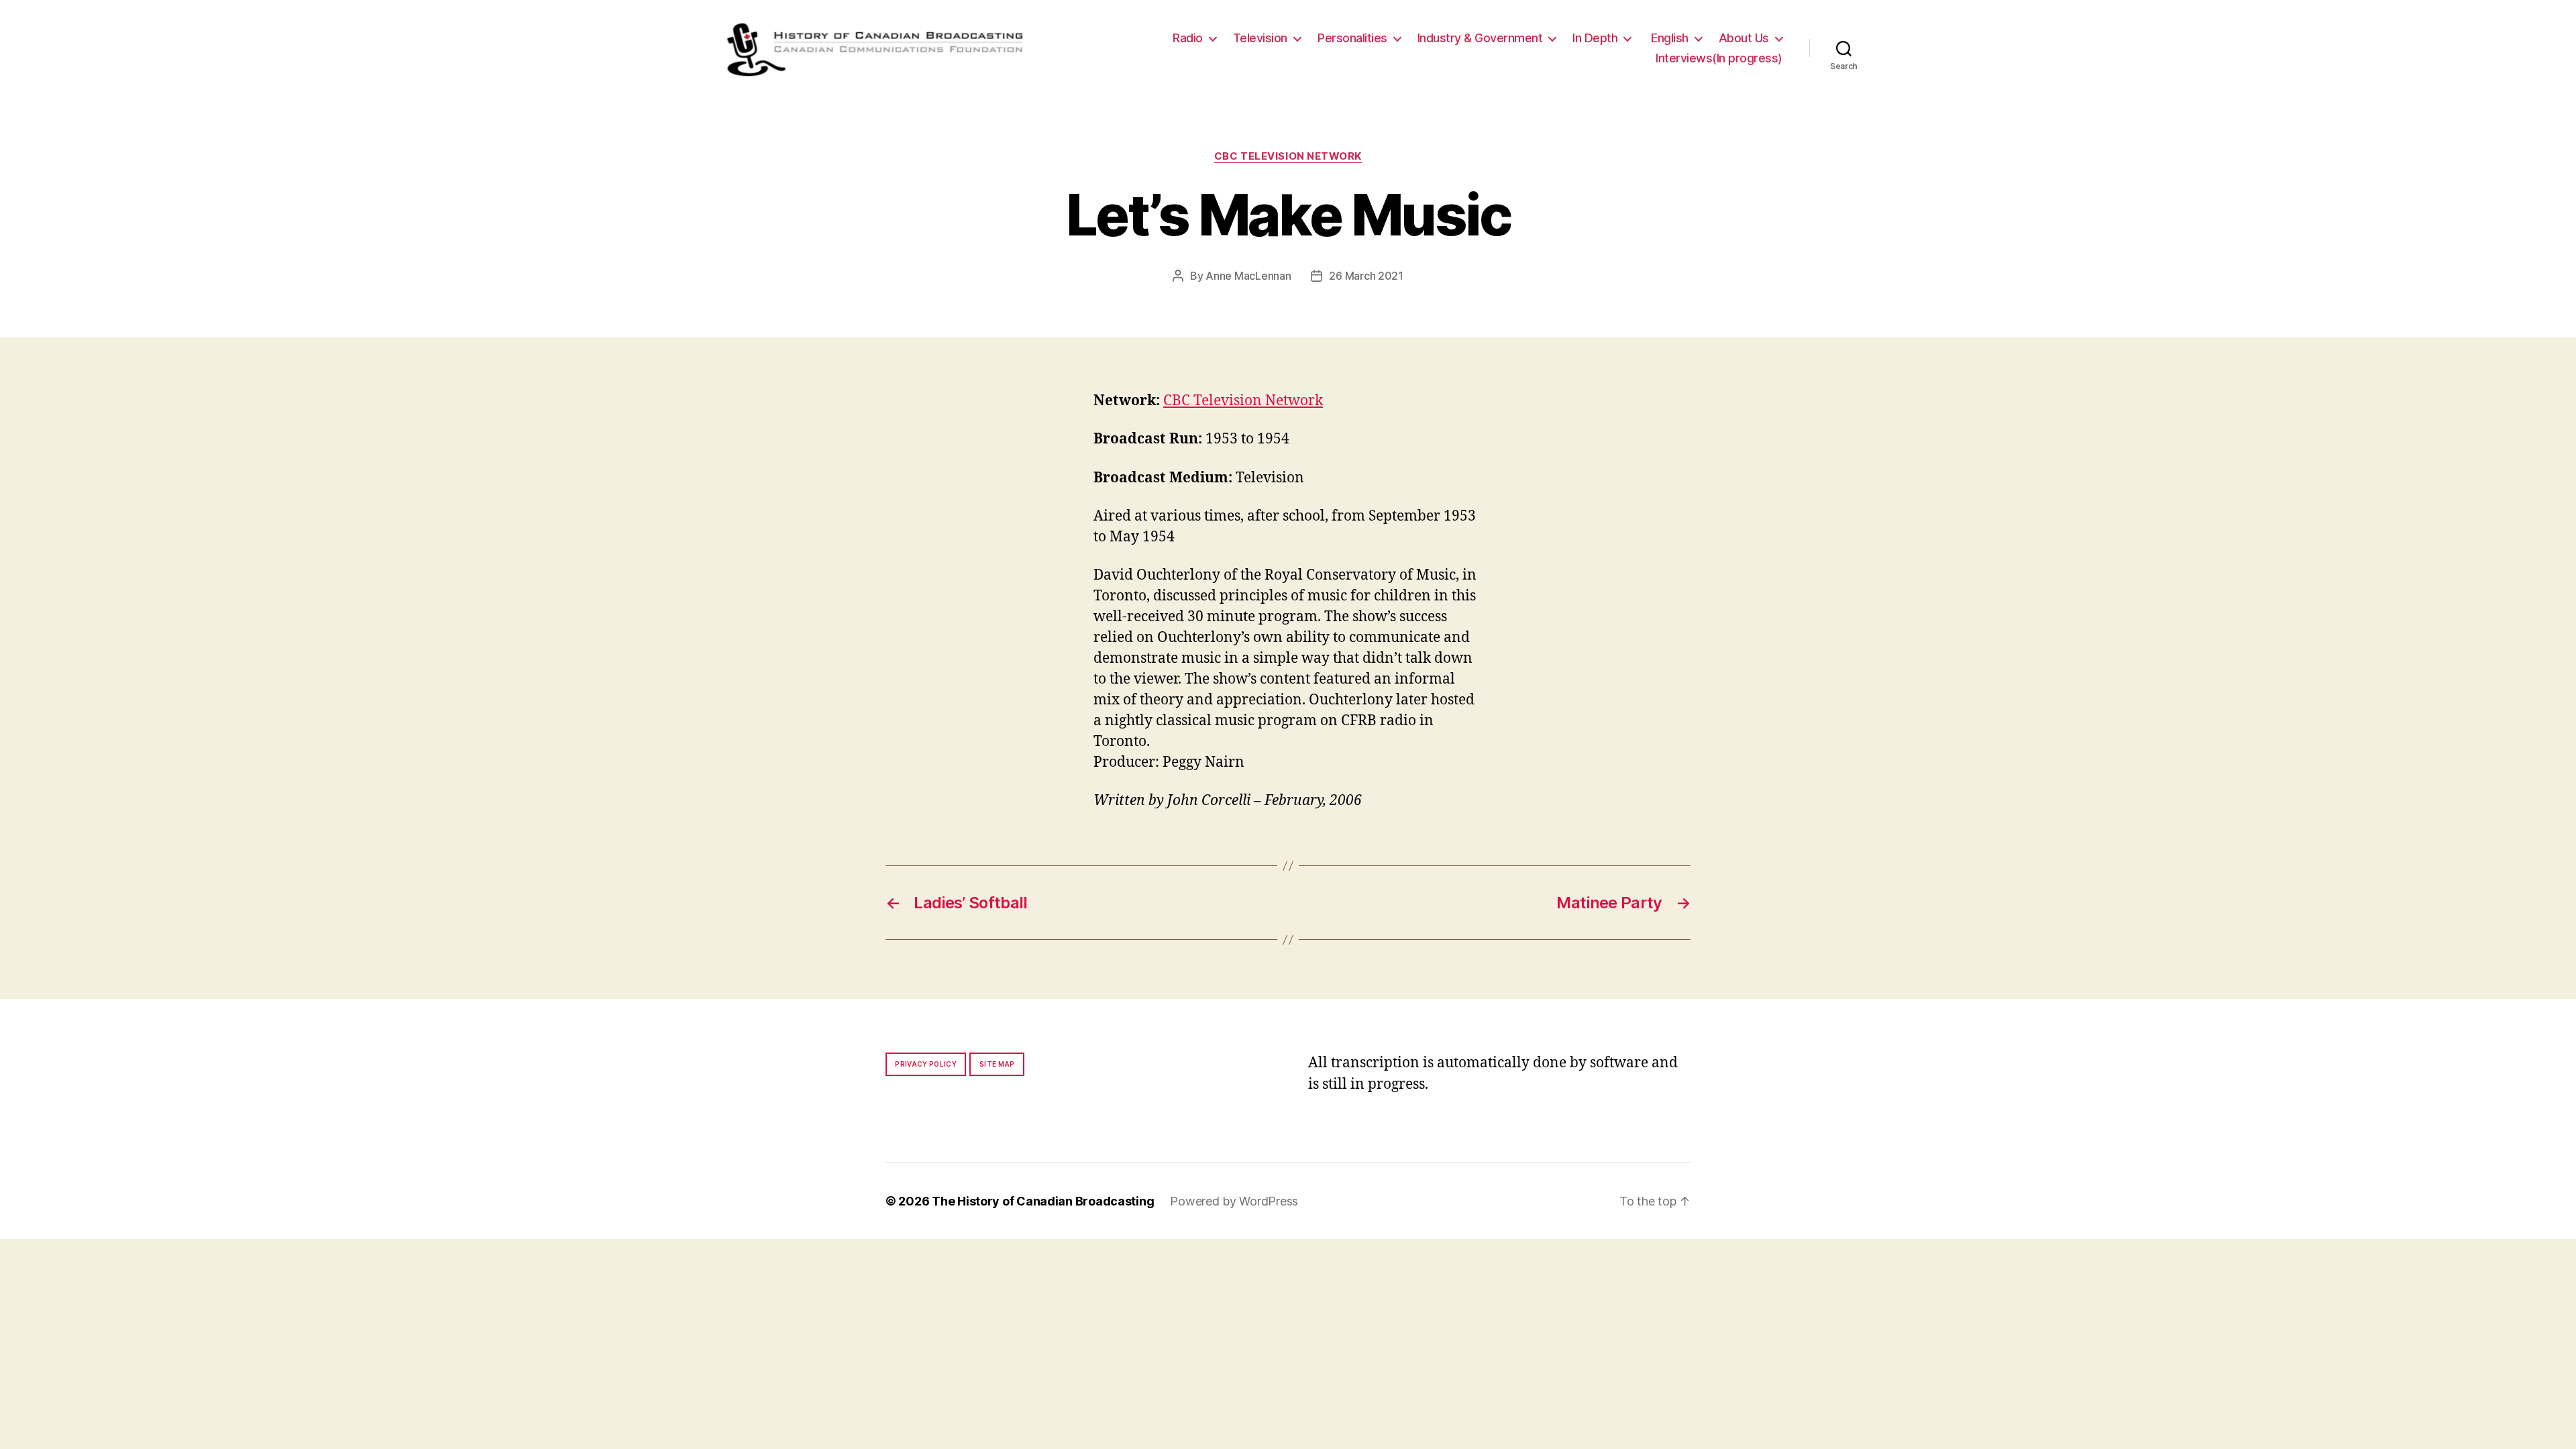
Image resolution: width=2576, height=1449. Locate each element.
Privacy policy (926, 1064)
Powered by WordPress (1234, 1201)
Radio (1188, 38)
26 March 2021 (1366, 276)
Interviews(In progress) (1719, 58)
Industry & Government (1480, 38)
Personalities (1352, 38)
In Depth (1595, 38)
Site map (997, 1064)
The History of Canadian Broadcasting (1043, 1201)
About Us (1744, 38)
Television (1260, 38)
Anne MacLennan (1248, 276)
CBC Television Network (1288, 156)
